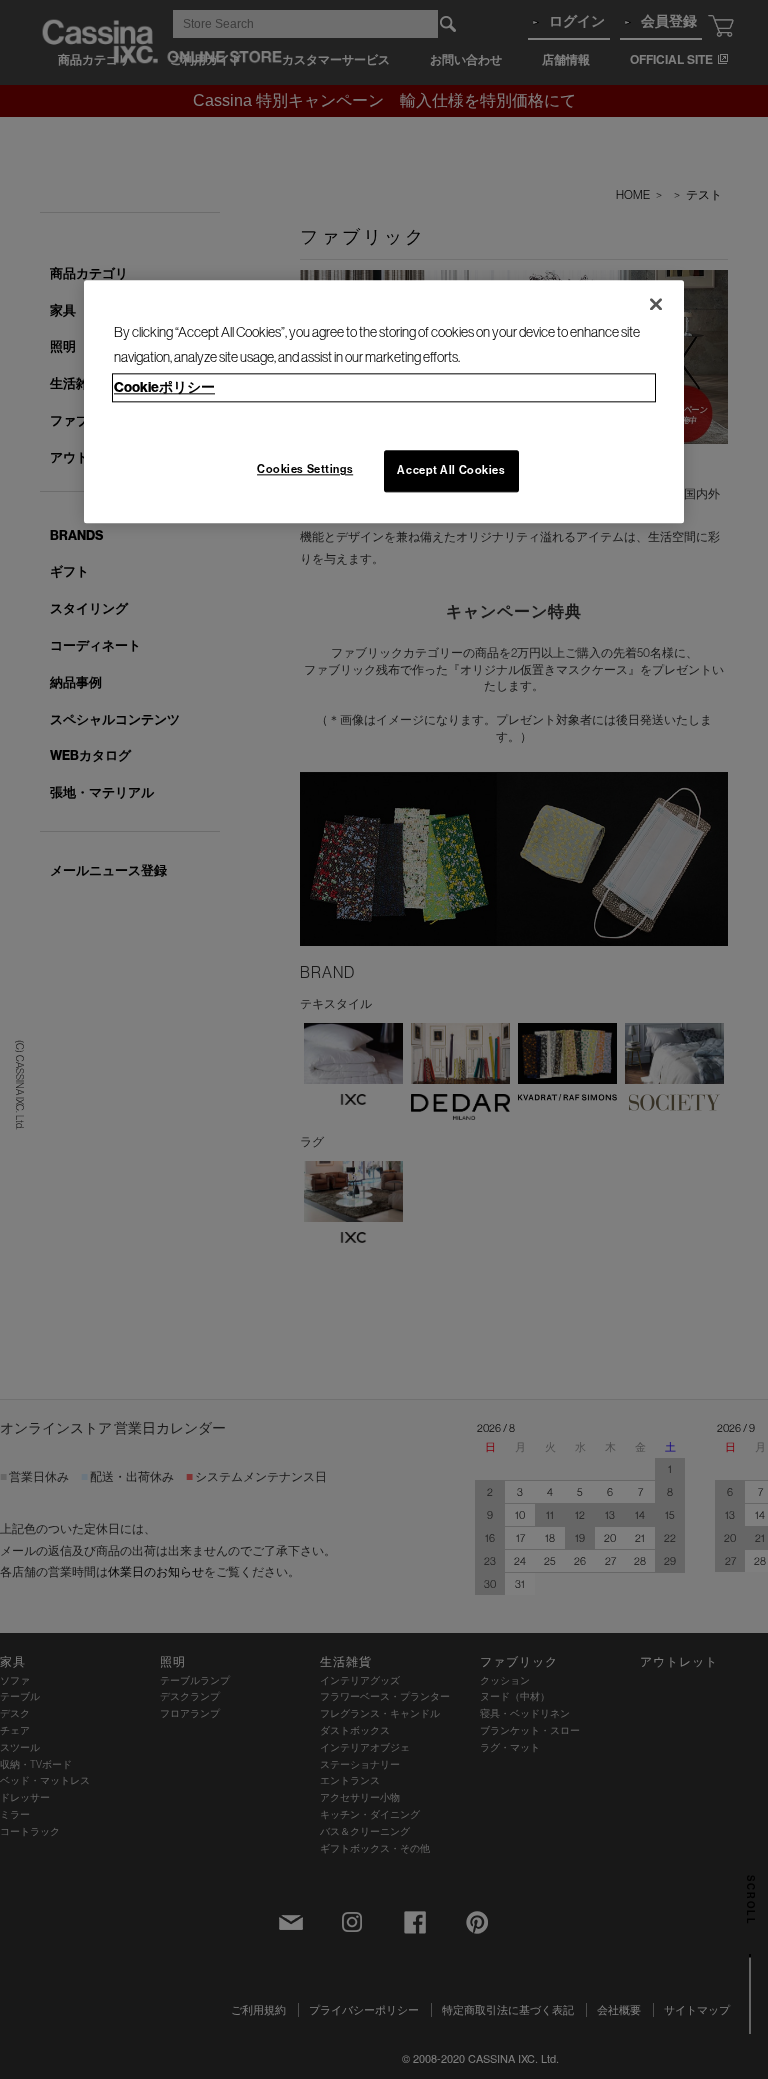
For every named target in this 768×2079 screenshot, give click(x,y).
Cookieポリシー (164, 388)
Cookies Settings (305, 470)
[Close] (656, 304)
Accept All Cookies (451, 471)
